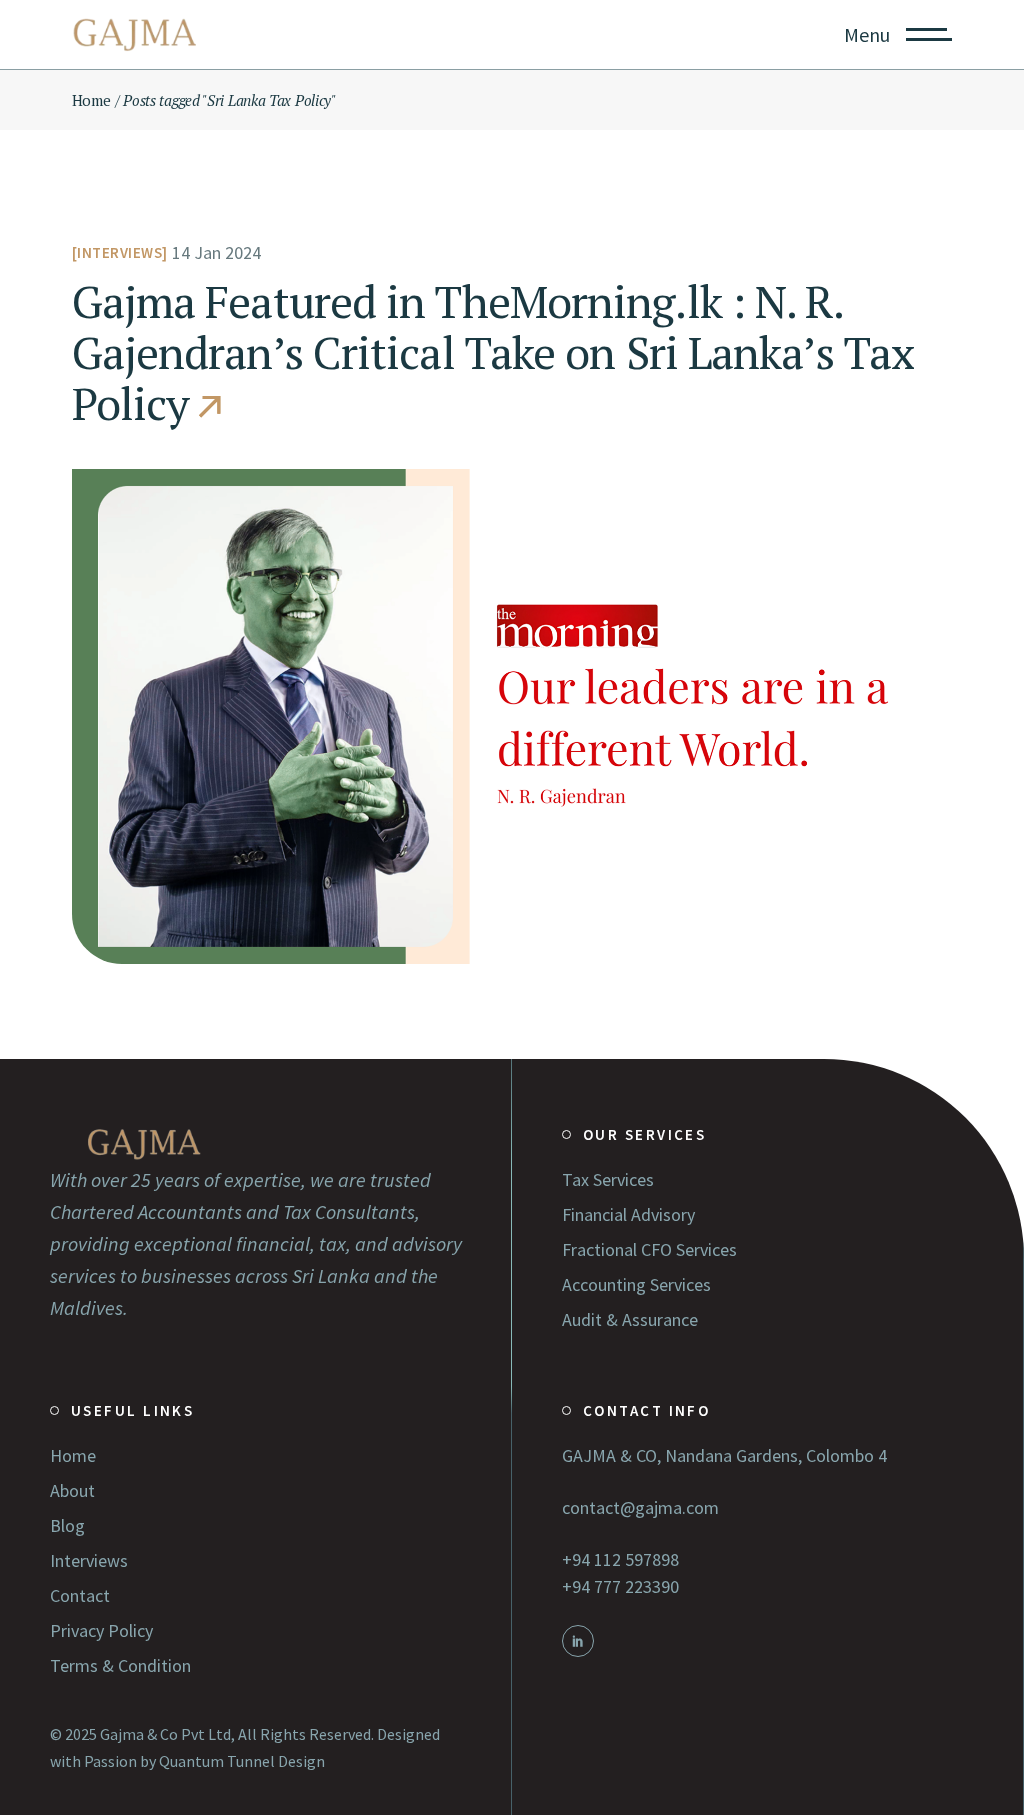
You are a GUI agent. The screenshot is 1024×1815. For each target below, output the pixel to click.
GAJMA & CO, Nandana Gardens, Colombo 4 (724, 1455)
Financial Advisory (628, 1214)
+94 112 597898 (620, 1559)
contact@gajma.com (640, 1507)
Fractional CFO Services (649, 1249)
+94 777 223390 (620, 1586)
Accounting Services (636, 1284)
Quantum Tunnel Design (242, 1761)
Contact (80, 1595)
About (72, 1490)
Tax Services (608, 1179)
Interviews (119, 252)
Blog (67, 1525)
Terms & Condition (120, 1665)
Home (73, 1455)
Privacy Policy (101, 1630)
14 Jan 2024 (216, 252)
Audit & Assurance (630, 1319)
